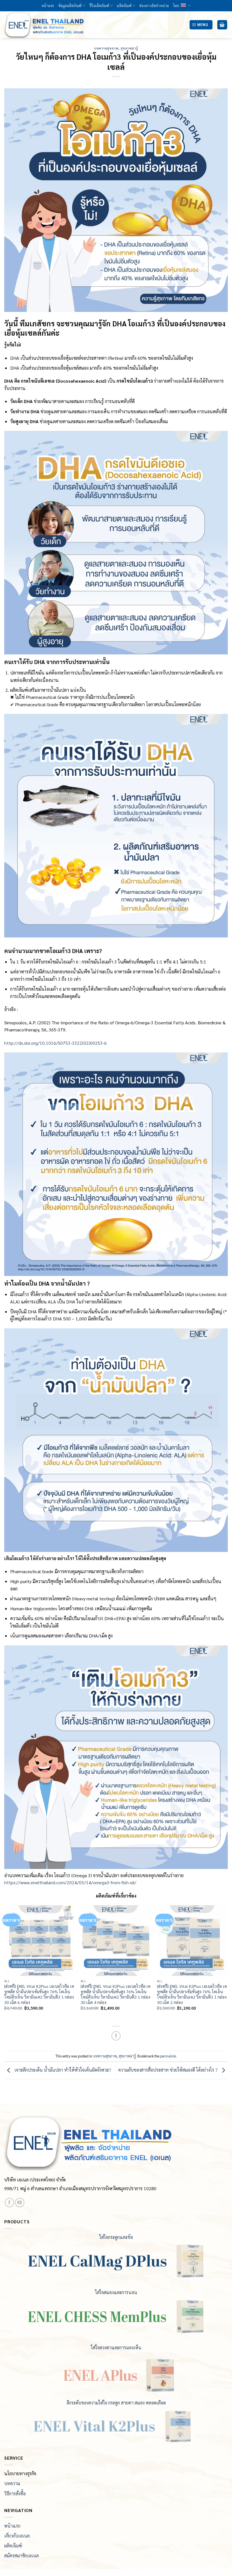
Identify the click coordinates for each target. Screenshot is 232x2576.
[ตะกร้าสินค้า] (222, 25)
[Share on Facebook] (116, 2036)
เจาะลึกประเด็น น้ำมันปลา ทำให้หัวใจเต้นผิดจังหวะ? (62, 2070)
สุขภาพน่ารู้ (129, 48)
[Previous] (5, 1963)
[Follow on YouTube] (20, 2203)
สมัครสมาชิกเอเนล (22, 2555)
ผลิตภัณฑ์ (124, 6)
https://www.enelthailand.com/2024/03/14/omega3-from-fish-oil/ (70, 1882)
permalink (168, 2056)
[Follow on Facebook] (9, 2203)
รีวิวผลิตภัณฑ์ (99, 6)
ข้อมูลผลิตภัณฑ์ (70, 6)
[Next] (227, 1963)
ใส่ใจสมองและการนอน (116, 2292)
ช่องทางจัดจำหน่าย (154, 6)
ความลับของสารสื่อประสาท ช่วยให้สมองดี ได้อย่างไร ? (168, 2070)
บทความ (12, 2483)
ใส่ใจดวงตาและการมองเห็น (116, 2347)
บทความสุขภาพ (106, 48)
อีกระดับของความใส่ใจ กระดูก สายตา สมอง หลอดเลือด (116, 2403)
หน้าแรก (48, 6)
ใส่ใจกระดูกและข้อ (116, 2237)
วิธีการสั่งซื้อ (15, 2493)
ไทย (176, 6)
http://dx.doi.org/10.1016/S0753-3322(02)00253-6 (55, 1043)
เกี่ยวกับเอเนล (17, 2536)
